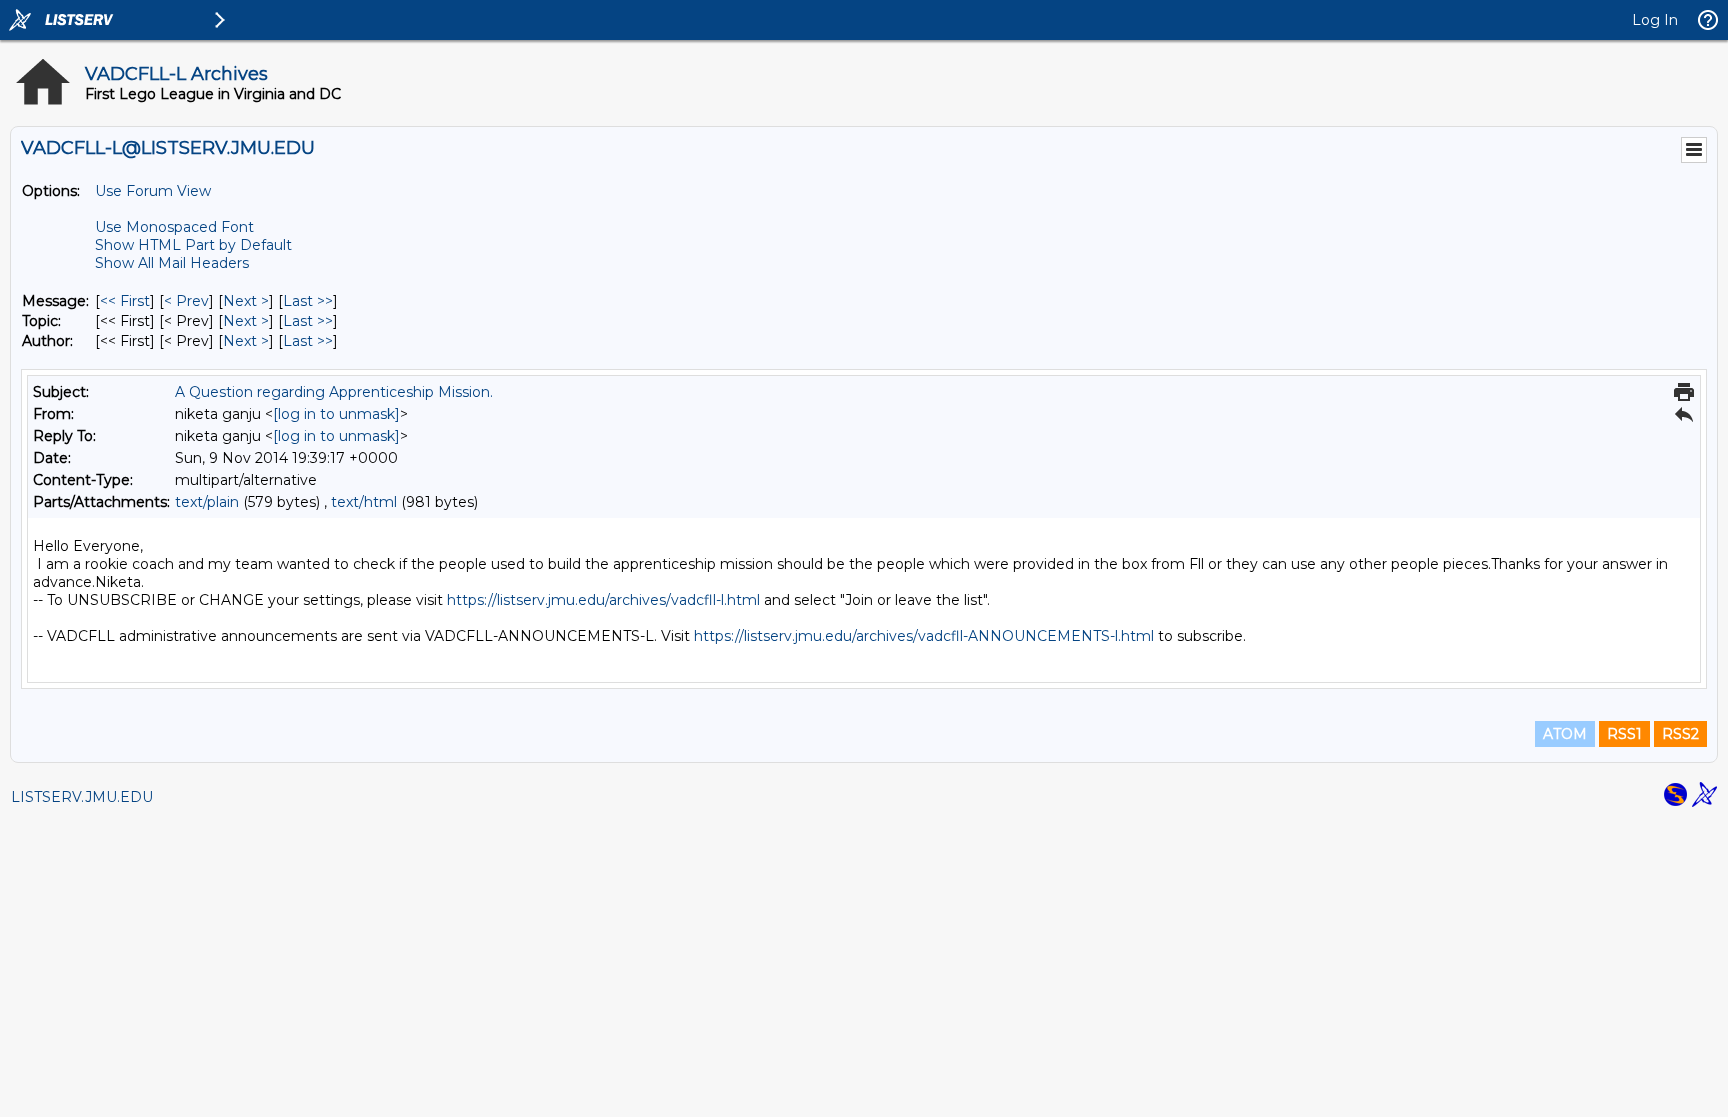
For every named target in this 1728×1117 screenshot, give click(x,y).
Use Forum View (153, 191)
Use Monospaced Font (174, 227)
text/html (364, 502)
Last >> (308, 301)
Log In (1655, 20)
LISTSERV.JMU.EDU (82, 797)
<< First (125, 301)
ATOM (1565, 734)
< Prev (186, 301)
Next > (246, 301)
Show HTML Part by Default (193, 245)
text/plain (207, 502)
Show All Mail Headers (172, 263)
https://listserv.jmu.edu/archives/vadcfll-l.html (603, 600)
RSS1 (1624, 734)
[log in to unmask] (336, 414)
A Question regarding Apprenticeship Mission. (334, 392)
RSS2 (1680, 734)
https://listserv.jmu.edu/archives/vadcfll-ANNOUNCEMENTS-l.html (924, 636)
